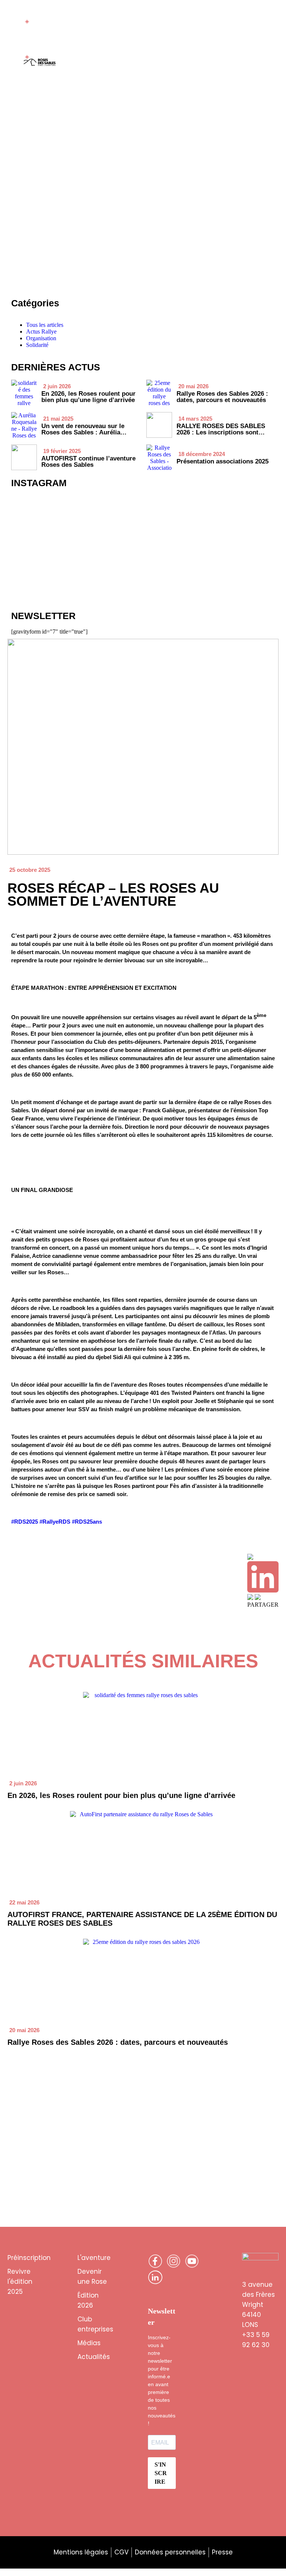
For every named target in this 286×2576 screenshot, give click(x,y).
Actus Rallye (41, 331)
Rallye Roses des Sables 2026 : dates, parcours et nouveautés (118, 2042)
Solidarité (37, 345)
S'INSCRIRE (161, 2473)
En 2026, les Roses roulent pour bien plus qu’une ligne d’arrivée (121, 1795)
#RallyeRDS (55, 1522)
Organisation (41, 338)
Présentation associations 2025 (223, 461)
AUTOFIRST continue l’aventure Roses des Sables (88, 462)
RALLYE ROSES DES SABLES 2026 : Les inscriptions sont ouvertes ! (221, 432)
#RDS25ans (87, 1522)
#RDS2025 (25, 1522)
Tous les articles (45, 325)
